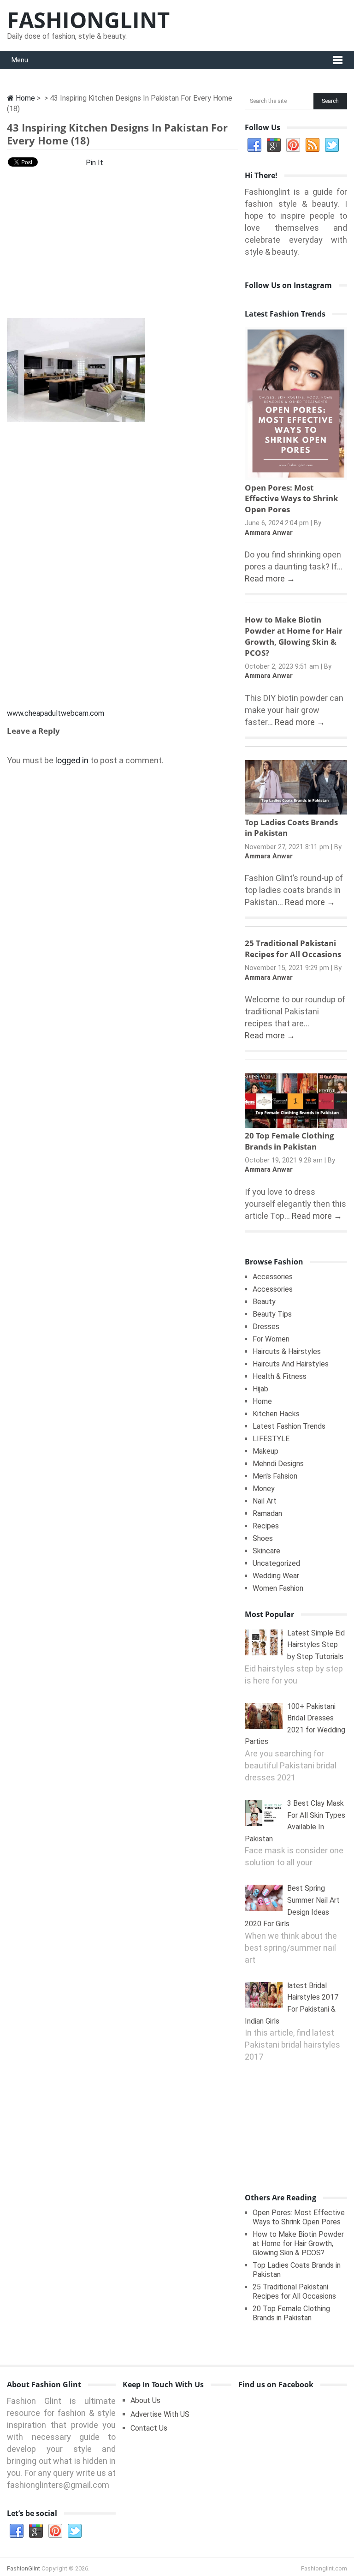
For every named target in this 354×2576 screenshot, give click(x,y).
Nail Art (265, 1501)
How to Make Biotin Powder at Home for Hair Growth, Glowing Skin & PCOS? (294, 636)
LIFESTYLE (271, 1439)
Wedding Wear (276, 1576)
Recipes (266, 1526)
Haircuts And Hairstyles (291, 1364)
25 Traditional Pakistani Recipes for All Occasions (293, 949)
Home (24, 98)
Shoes (263, 1538)
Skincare (266, 1551)
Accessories (273, 1277)
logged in (72, 760)
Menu (20, 60)
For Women (271, 1339)
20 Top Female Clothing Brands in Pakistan (289, 1141)
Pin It (94, 163)
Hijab (260, 1389)
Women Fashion (278, 1588)
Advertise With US (160, 2414)
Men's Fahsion (275, 1476)
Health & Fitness (280, 1376)
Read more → (270, 578)
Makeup (265, 1451)
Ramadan (267, 1513)
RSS (313, 145)
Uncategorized (276, 1563)
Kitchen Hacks (276, 1414)
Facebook (254, 145)
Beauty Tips (272, 1314)
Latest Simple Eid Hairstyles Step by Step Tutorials (316, 1645)
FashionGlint (88, 20)
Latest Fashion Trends (289, 1426)
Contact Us (149, 2428)
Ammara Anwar (269, 533)
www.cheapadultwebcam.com (56, 713)
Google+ (274, 145)
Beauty (264, 1302)
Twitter (332, 145)
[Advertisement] (123, 246)
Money (264, 1489)
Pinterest (293, 145)
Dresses (266, 1327)
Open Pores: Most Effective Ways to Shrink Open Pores (292, 499)
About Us (145, 2400)
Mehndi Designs (278, 1464)
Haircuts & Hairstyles (287, 1351)
